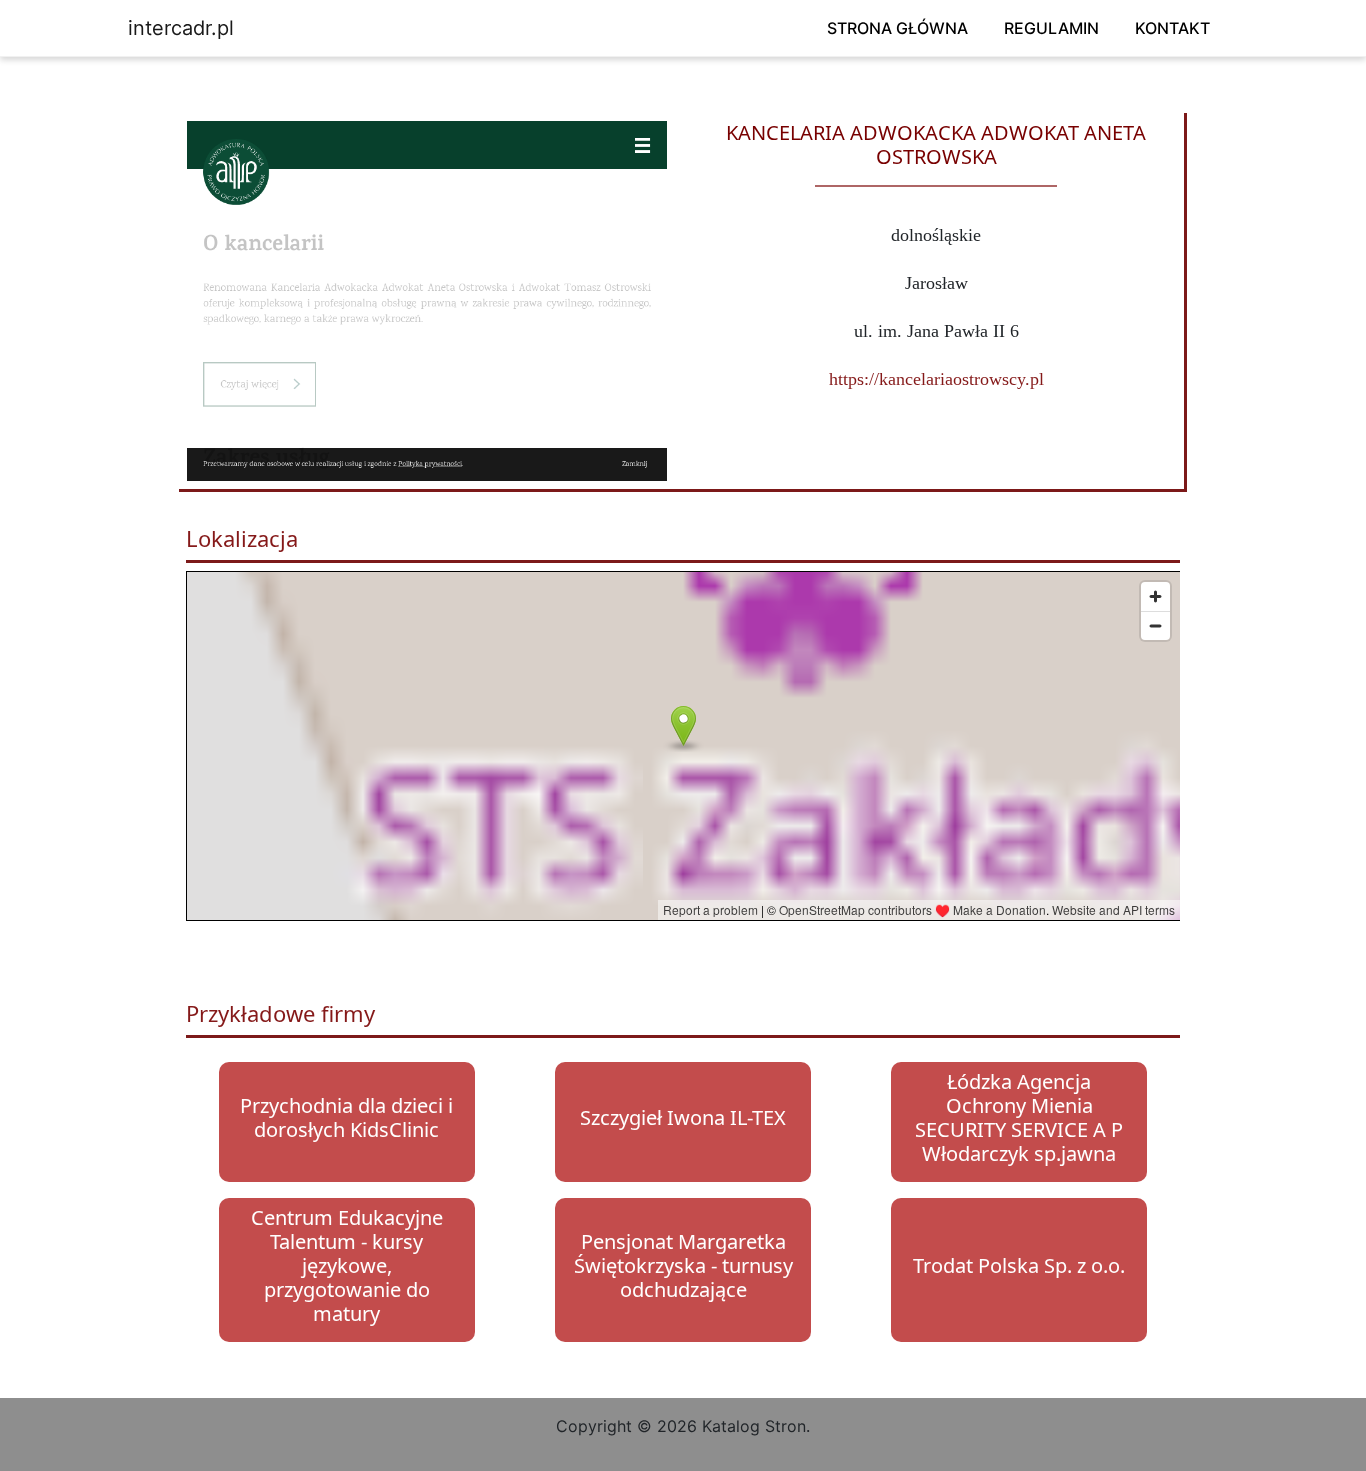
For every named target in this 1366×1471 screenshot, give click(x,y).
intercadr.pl (181, 28)
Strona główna (897, 28)
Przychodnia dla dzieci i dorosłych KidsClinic (346, 1117)
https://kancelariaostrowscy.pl (936, 379)
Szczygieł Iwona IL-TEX (683, 1117)
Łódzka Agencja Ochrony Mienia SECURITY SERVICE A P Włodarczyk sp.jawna (1019, 1117)
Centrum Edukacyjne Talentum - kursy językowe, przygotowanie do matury (347, 1265)
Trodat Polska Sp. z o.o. (1019, 1265)
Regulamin (1051, 28)
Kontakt (1172, 28)
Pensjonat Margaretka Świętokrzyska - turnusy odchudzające (683, 1265)
